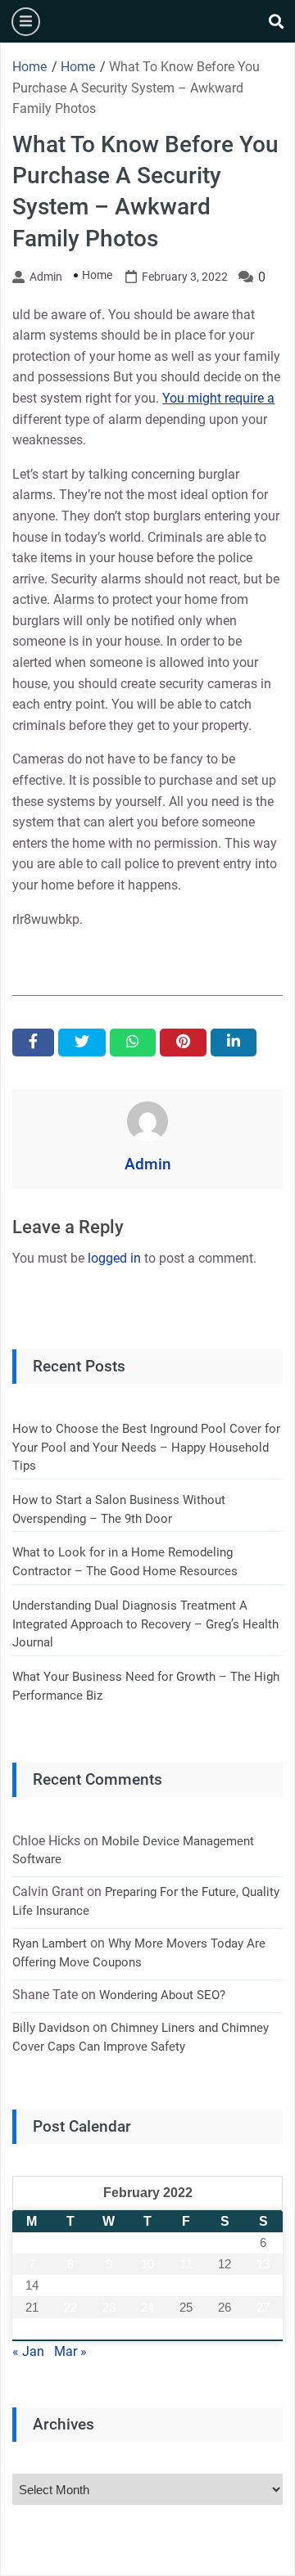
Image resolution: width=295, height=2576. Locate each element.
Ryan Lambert (50, 1943)
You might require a (218, 398)
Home (97, 275)
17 (147, 2285)
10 (147, 2264)
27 (263, 2307)
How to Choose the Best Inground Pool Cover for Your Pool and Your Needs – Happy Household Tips (146, 1447)
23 (109, 2307)
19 (225, 2285)
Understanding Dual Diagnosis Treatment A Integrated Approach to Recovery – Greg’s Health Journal (145, 1624)
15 (70, 2285)
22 (70, 2307)
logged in (114, 1258)
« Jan (28, 2351)
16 (109, 2285)
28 (32, 2328)
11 (186, 2264)
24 (147, 2307)
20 (263, 2285)
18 (186, 2285)
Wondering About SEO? (162, 1995)
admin (46, 277)
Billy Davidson (51, 2028)
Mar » (70, 2351)
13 (263, 2264)
